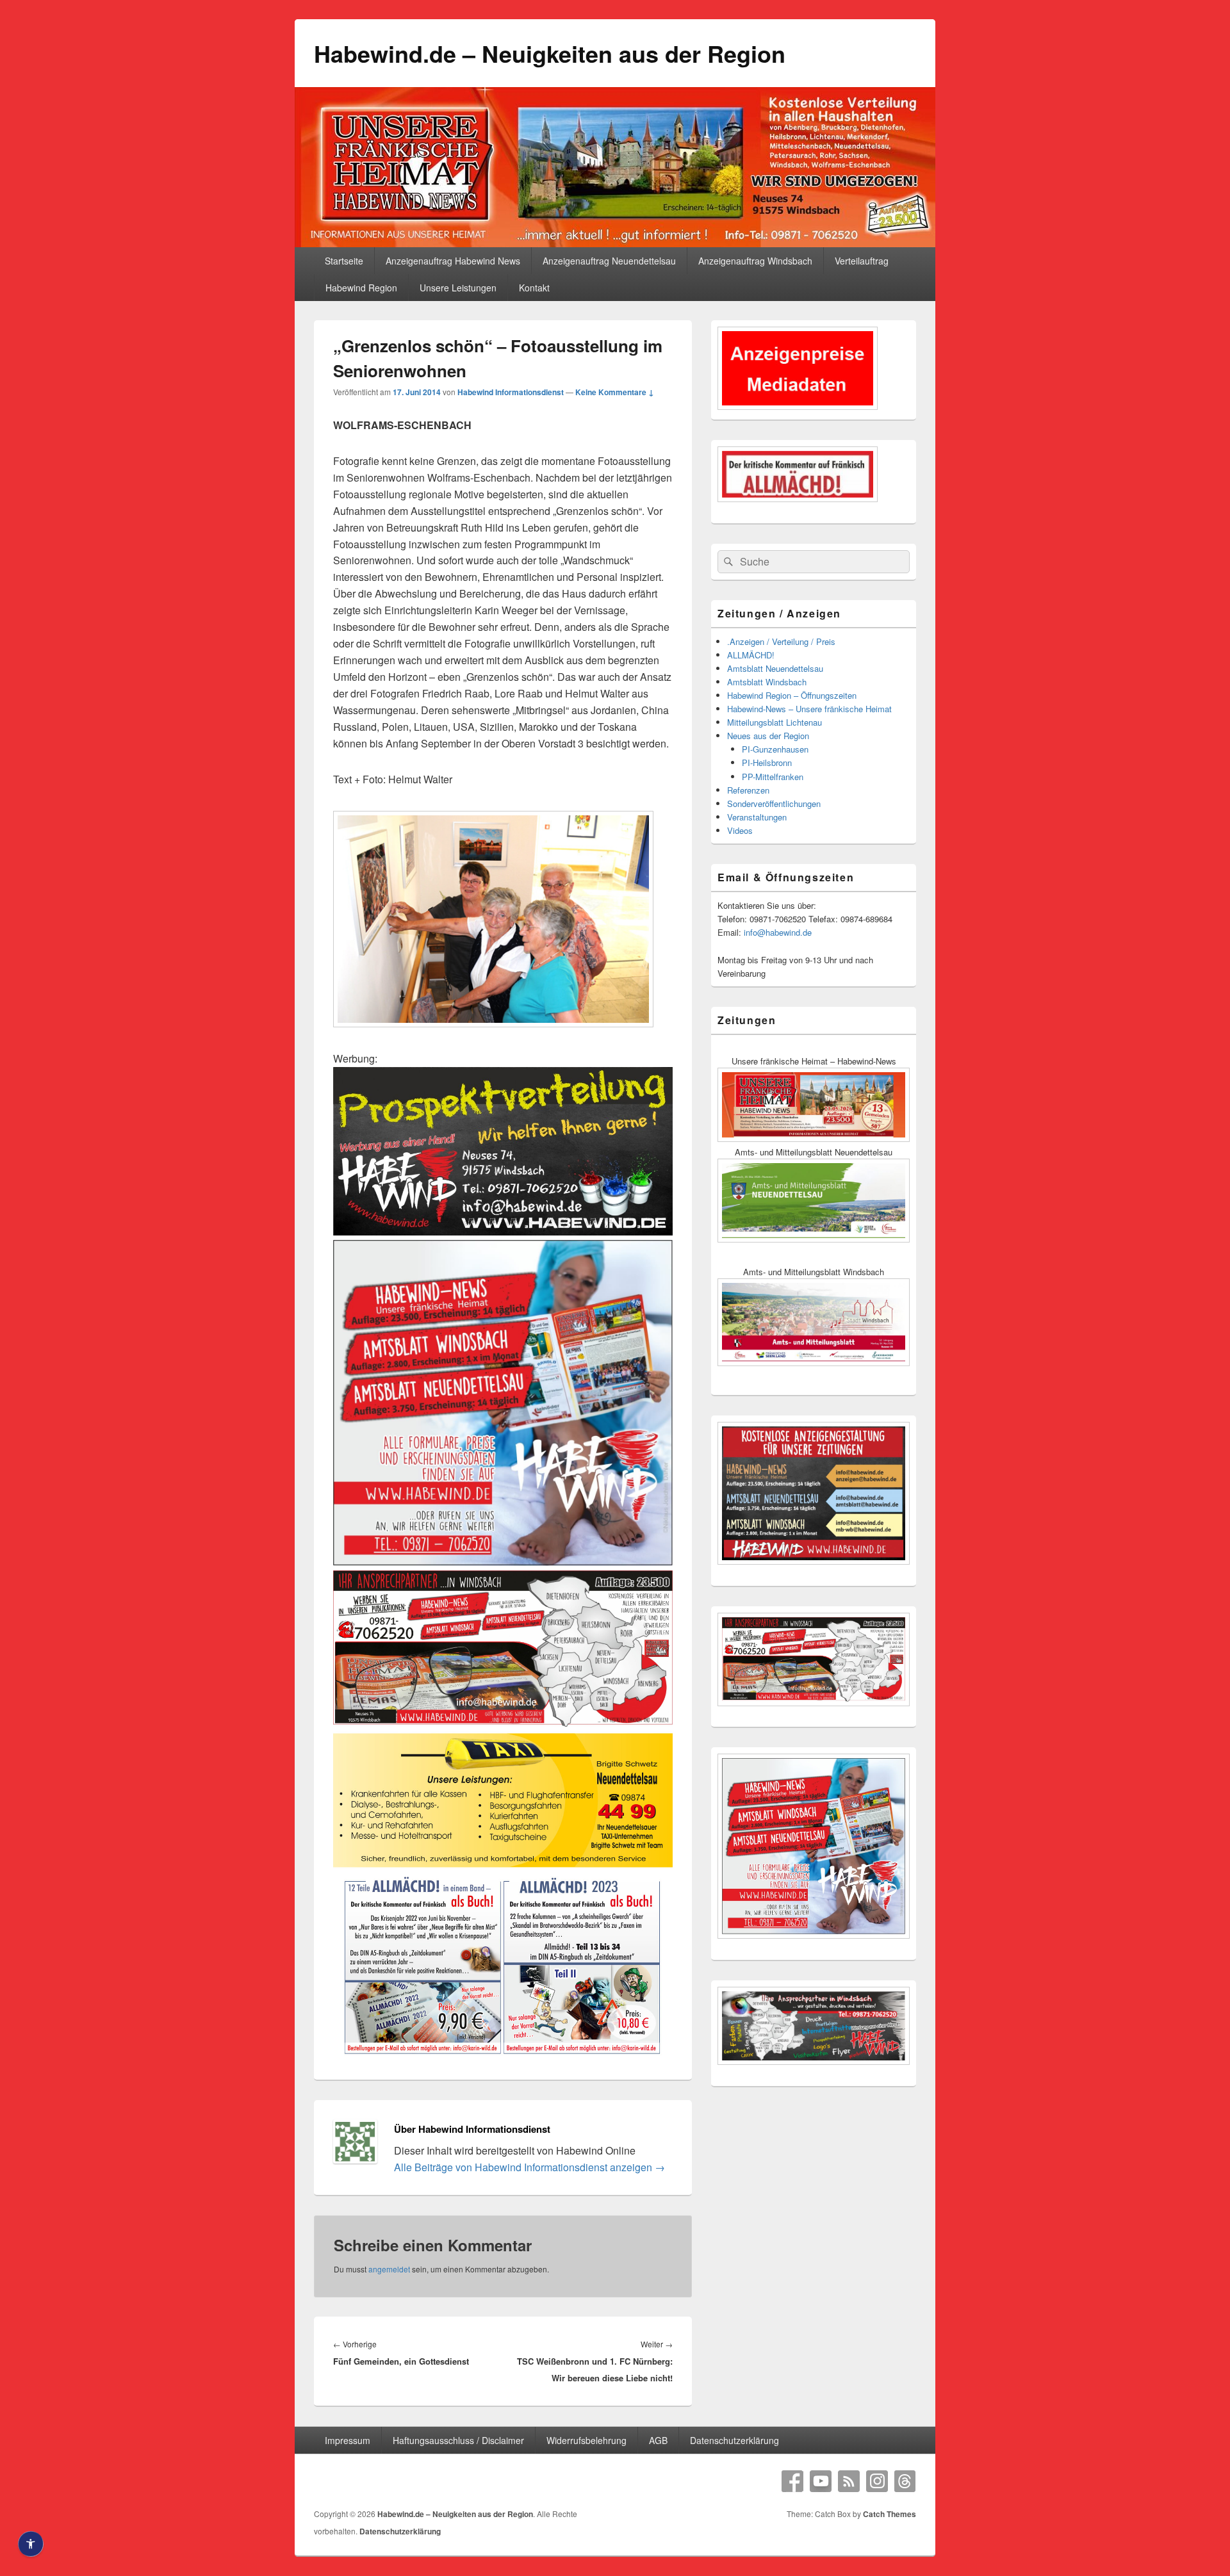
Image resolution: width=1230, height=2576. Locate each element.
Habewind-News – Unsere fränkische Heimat (809, 709)
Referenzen (748, 790)
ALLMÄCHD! (751, 655)
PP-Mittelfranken (773, 777)
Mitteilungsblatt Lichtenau (775, 722)
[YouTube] (821, 2481)
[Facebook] (792, 2481)
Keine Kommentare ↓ (615, 392)
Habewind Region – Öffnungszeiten (792, 695)
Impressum (348, 2440)
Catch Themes (890, 2514)
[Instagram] (877, 2481)
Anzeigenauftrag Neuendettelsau (609, 261)
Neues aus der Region (768, 736)
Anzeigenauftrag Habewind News (453, 261)
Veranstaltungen (757, 817)
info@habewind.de (778, 932)
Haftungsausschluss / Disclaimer (458, 2440)
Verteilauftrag (862, 261)
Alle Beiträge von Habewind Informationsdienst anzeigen (529, 2167)
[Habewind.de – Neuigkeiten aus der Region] (615, 243)
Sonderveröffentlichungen (774, 803)
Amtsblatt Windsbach (767, 682)
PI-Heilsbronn (767, 762)
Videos (740, 830)
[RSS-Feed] (849, 2481)
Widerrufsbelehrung (586, 2440)
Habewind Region (361, 288)
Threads (905, 2481)
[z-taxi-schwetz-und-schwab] (503, 1865)
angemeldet (389, 2269)
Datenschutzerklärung (734, 2440)
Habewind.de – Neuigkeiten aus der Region (550, 53)
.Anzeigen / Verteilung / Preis (781, 641)
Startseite (344, 261)
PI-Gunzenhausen (775, 749)
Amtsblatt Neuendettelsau (775, 668)
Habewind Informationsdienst (511, 392)
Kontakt (534, 288)
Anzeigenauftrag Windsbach (755, 261)
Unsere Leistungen (458, 288)
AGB (658, 2440)
